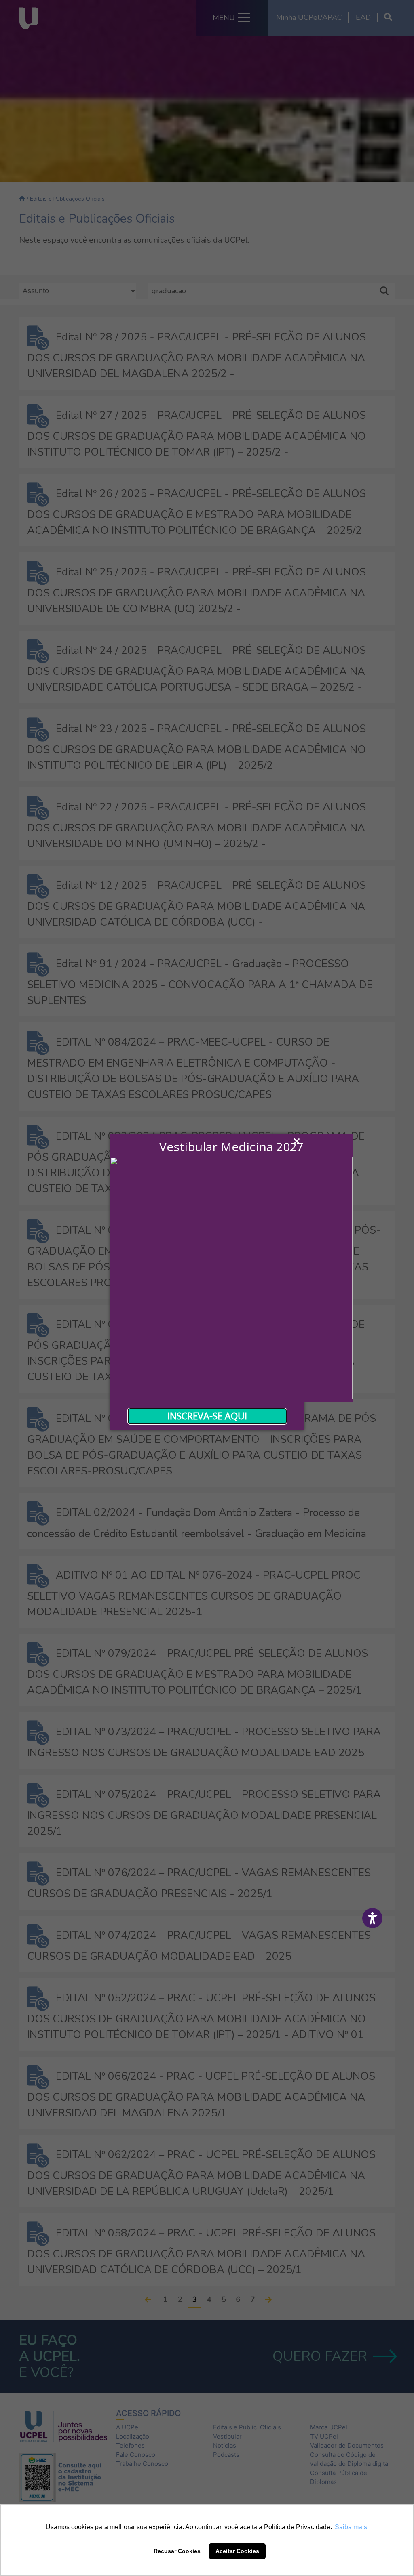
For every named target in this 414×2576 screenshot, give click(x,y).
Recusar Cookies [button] (177, 2551)
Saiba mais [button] (351, 2527)
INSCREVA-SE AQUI (207, 1416)
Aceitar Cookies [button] (237, 2551)
